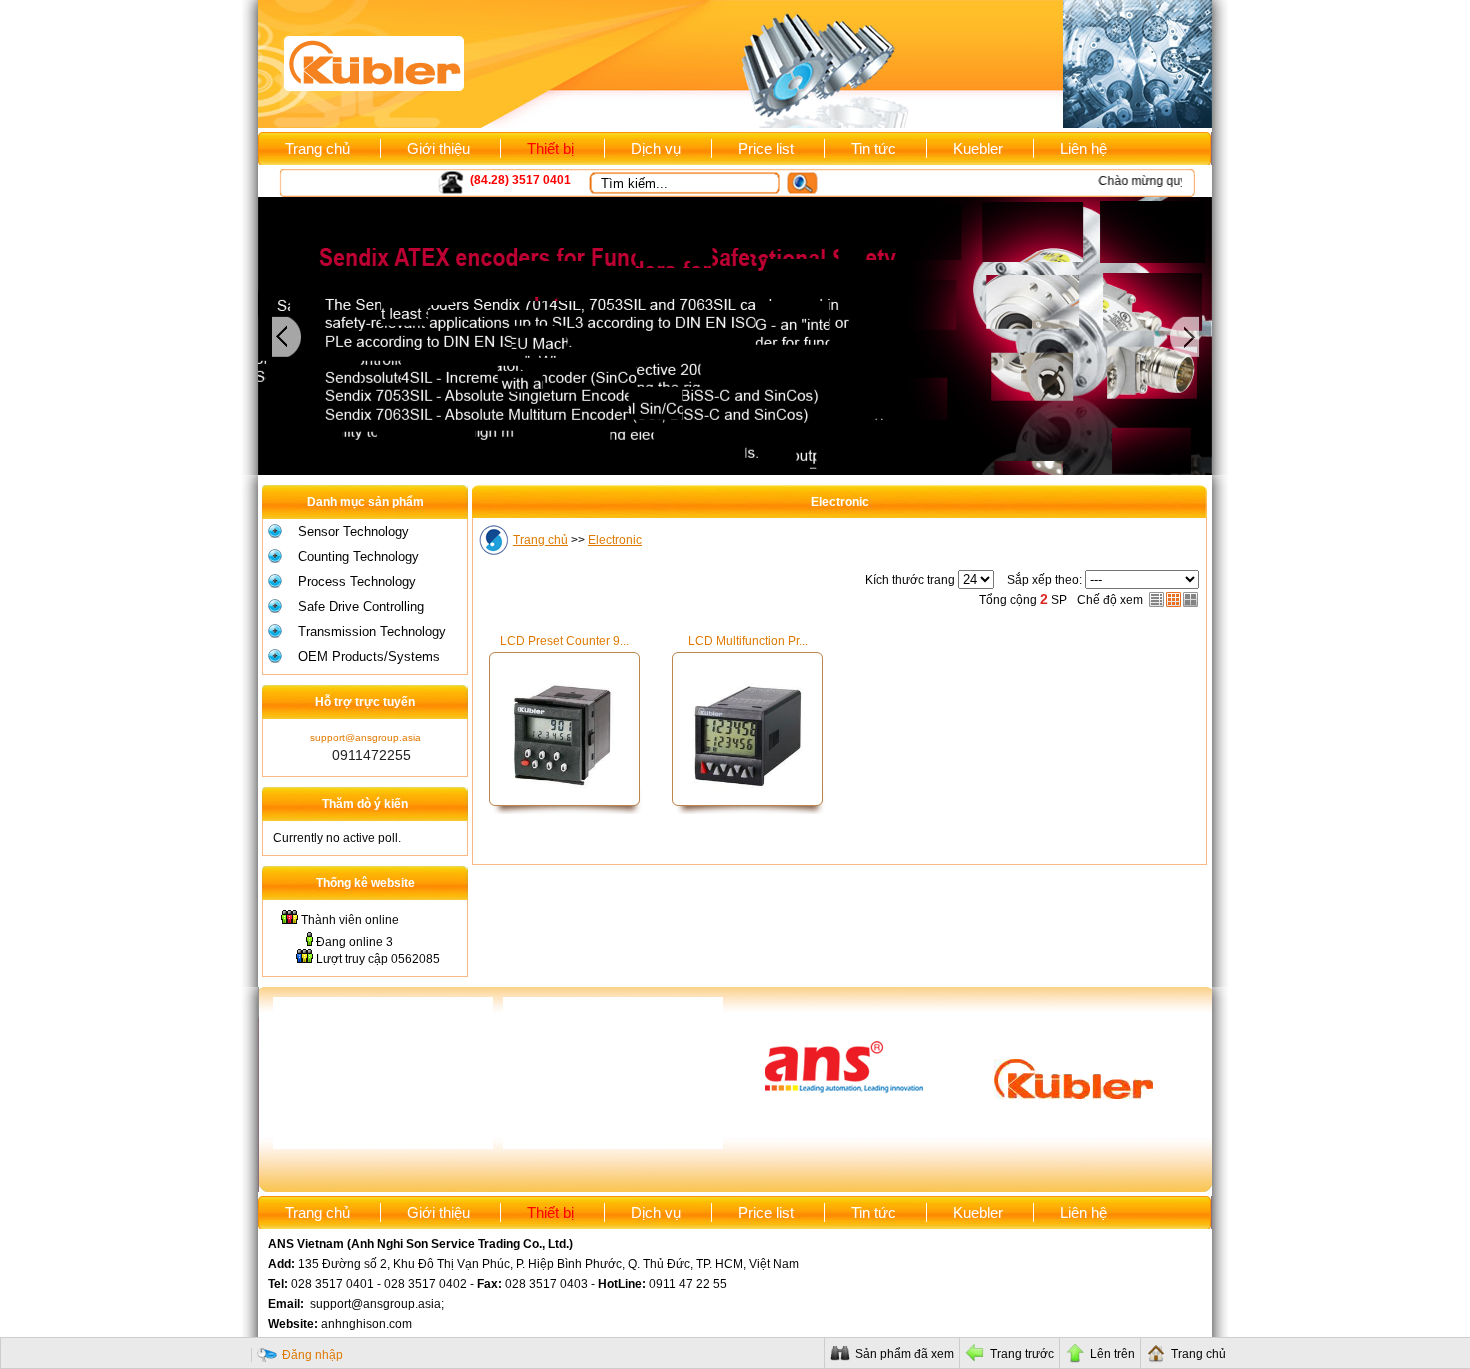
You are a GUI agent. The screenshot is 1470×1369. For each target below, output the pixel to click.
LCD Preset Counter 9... (564, 641)
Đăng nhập (312, 1355)
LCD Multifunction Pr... (748, 641)
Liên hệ (1083, 148)
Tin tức (873, 148)
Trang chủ (317, 148)
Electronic (615, 540)
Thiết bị (550, 148)
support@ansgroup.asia (365, 737)
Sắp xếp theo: (1044, 580)
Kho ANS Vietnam (344, 181)
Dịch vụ (656, 148)
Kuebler (978, 148)
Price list (766, 148)
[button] (811, 183)
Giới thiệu (438, 148)
